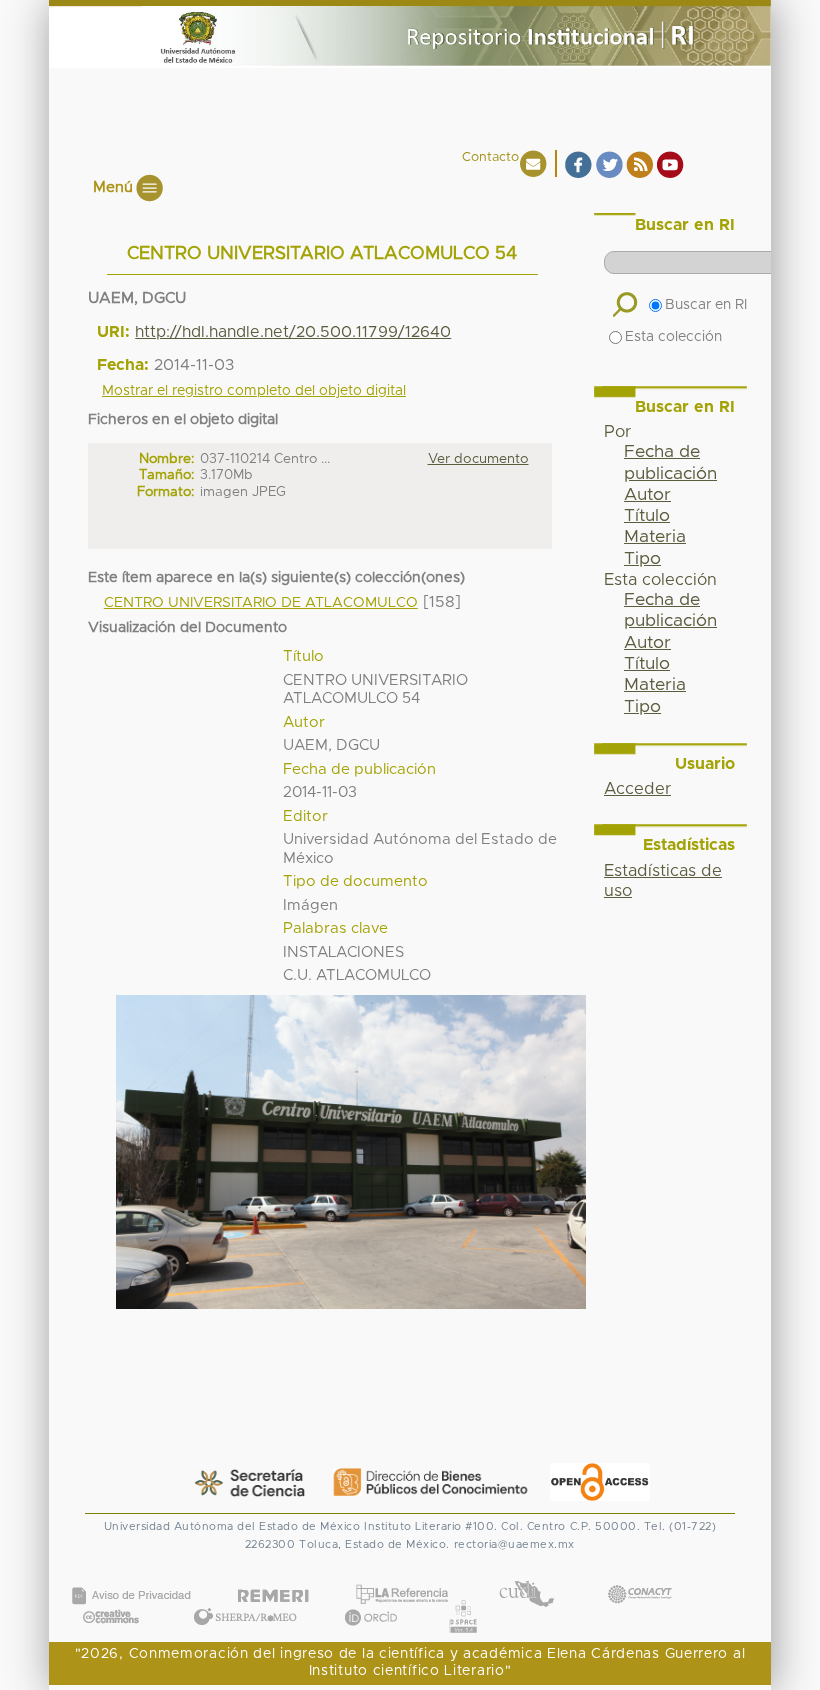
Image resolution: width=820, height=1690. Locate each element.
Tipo (642, 559)
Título (647, 516)
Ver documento (478, 459)
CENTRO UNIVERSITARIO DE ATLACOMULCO (261, 603)
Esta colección (673, 337)
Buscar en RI (706, 305)
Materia (655, 537)
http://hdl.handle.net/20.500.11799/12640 (293, 332)
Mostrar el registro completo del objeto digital (254, 391)
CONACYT (639, 1574)
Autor (647, 495)
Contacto (490, 157)
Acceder (637, 789)
